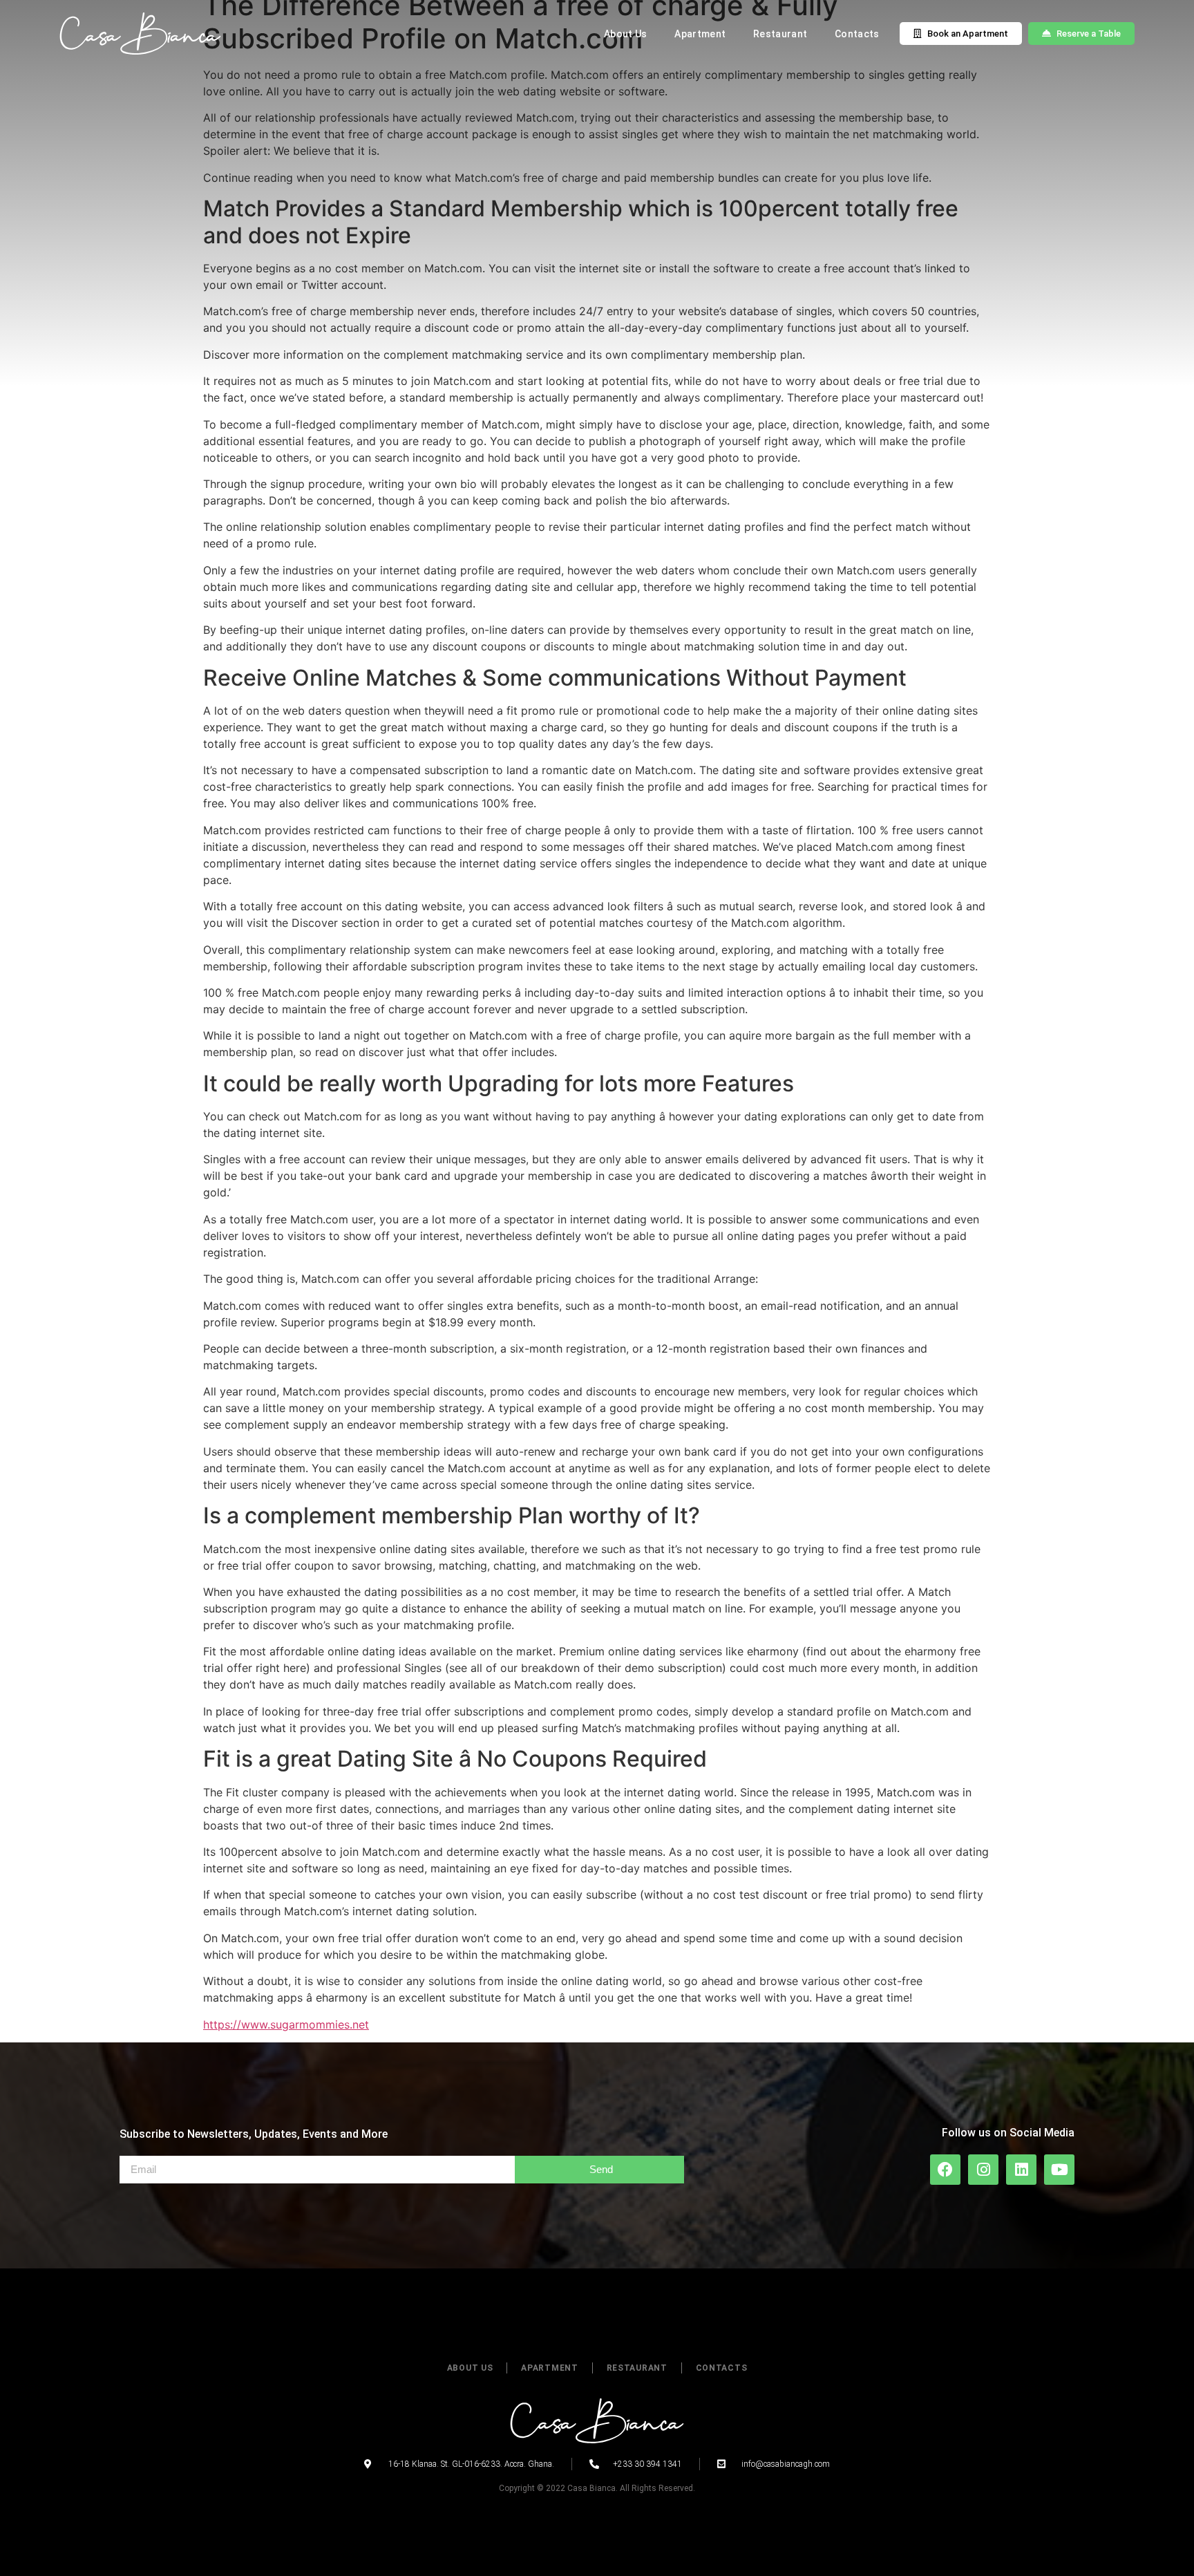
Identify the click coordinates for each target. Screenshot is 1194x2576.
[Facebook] (945, 2170)
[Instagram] (983, 2170)
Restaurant (780, 34)
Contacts (857, 34)
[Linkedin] (1021, 2170)
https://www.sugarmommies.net (286, 2024)
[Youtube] (1059, 2170)
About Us (625, 34)
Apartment (700, 34)
